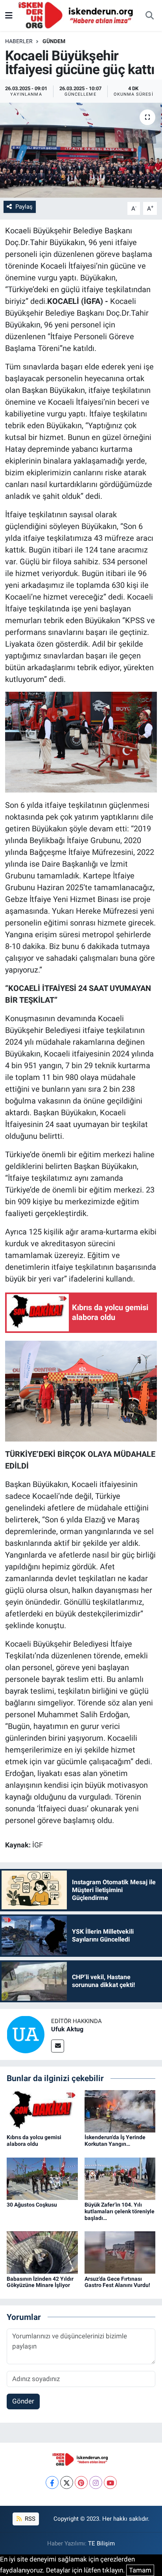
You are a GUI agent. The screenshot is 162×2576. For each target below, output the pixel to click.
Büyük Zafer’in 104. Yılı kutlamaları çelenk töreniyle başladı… (120, 2211)
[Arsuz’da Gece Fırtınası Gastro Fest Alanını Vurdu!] (120, 2252)
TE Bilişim (101, 2543)
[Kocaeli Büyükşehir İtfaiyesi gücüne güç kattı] (81, 150)
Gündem (54, 41)
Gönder (23, 2401)
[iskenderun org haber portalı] (77, 15)
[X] (67, 2482)
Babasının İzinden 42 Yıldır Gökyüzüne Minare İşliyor (40, 2282)
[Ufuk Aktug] (26, 2034)
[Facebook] (52, 2482)
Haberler (19, 41)
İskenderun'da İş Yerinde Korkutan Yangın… (115, 2141)
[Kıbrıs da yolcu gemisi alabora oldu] (42, 2111)
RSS (29, 2519)
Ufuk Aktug (67, 2029)
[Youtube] (110, 2482)
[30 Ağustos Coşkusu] (42, 2178)
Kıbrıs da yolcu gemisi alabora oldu (34, 2141)
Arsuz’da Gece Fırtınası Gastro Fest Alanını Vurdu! (117, 2282)
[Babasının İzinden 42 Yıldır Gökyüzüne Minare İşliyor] (42, 2252)
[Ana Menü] (9, 15)
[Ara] (149, 16)
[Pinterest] (81, 2482)
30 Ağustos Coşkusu (32, 2205)
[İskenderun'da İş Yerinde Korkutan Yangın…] (120, 2111)
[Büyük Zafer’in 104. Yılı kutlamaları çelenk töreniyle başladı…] (120, 2178)
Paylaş (24, 207)
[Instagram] (96, 2482)
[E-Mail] (58, 2046)
